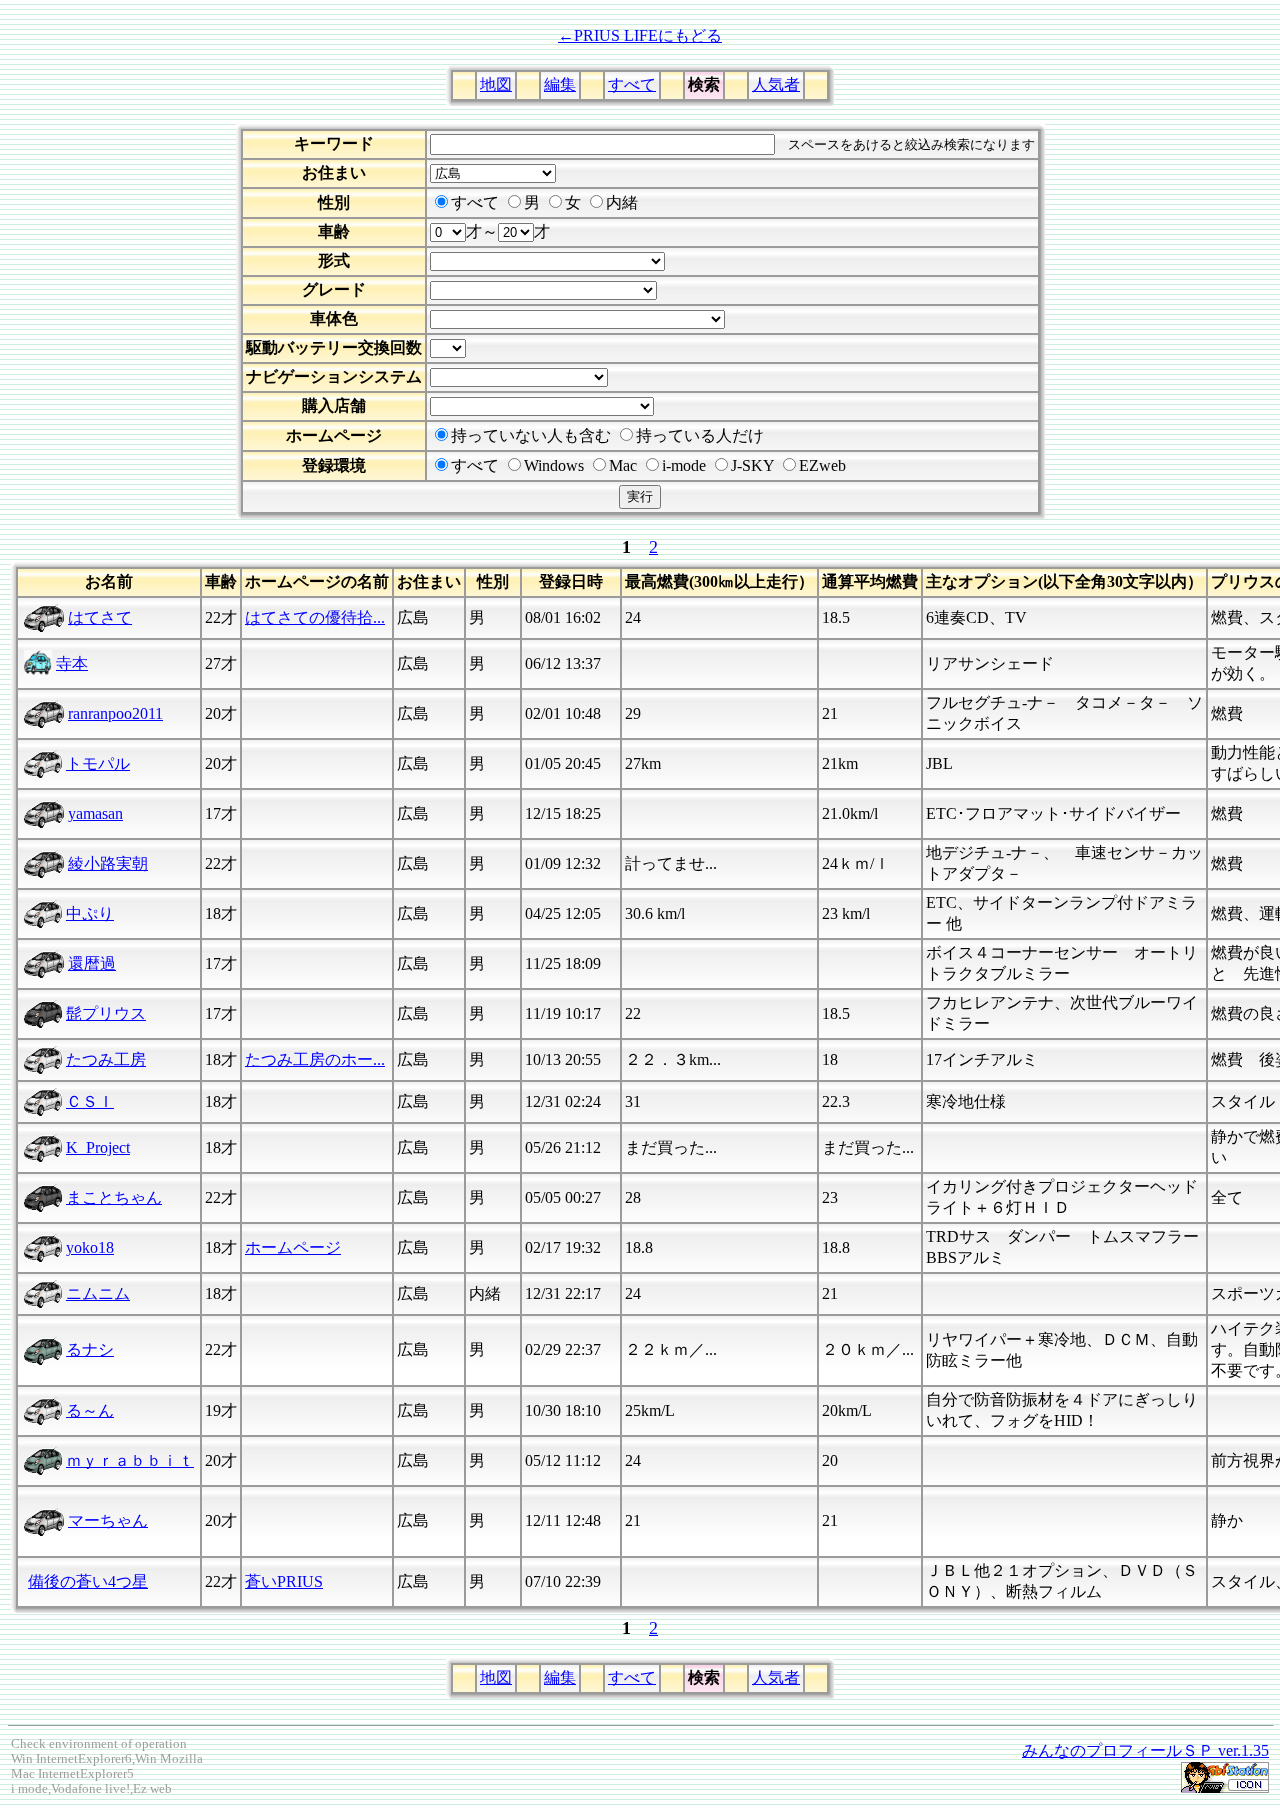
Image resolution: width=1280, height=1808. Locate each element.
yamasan (95, 813)
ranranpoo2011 (115, 713)
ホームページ (293, 1247)
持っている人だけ (700, 435)
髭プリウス (106, 1013)
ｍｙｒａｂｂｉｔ (130, 1460)
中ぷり (90, 913)
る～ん (90, 1410)
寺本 (72, 663)
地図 (496, 84)
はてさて (100, 617)
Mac (623, 465)
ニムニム (98, 1293)
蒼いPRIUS (284, 1581)
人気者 (776, 84)
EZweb (822, 465)
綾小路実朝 (108, 863)
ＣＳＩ (90, 1101)
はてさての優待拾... (315, 617)
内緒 (622, 202)
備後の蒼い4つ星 (88, 1581)
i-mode (684, 465)
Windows (554, 465)
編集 (560, 84)
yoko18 (90, 1247)
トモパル (98, 763)
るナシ (90, 1349)
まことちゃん (114, 1197)
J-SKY (752, 465)
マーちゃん (108, 1520)
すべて (632, 84)
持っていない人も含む (531, 435)
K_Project (98, 1147)
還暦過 (92, 963)
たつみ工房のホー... (315, 1059)
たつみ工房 (106, 1059)
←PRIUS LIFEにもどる (640, 35)
